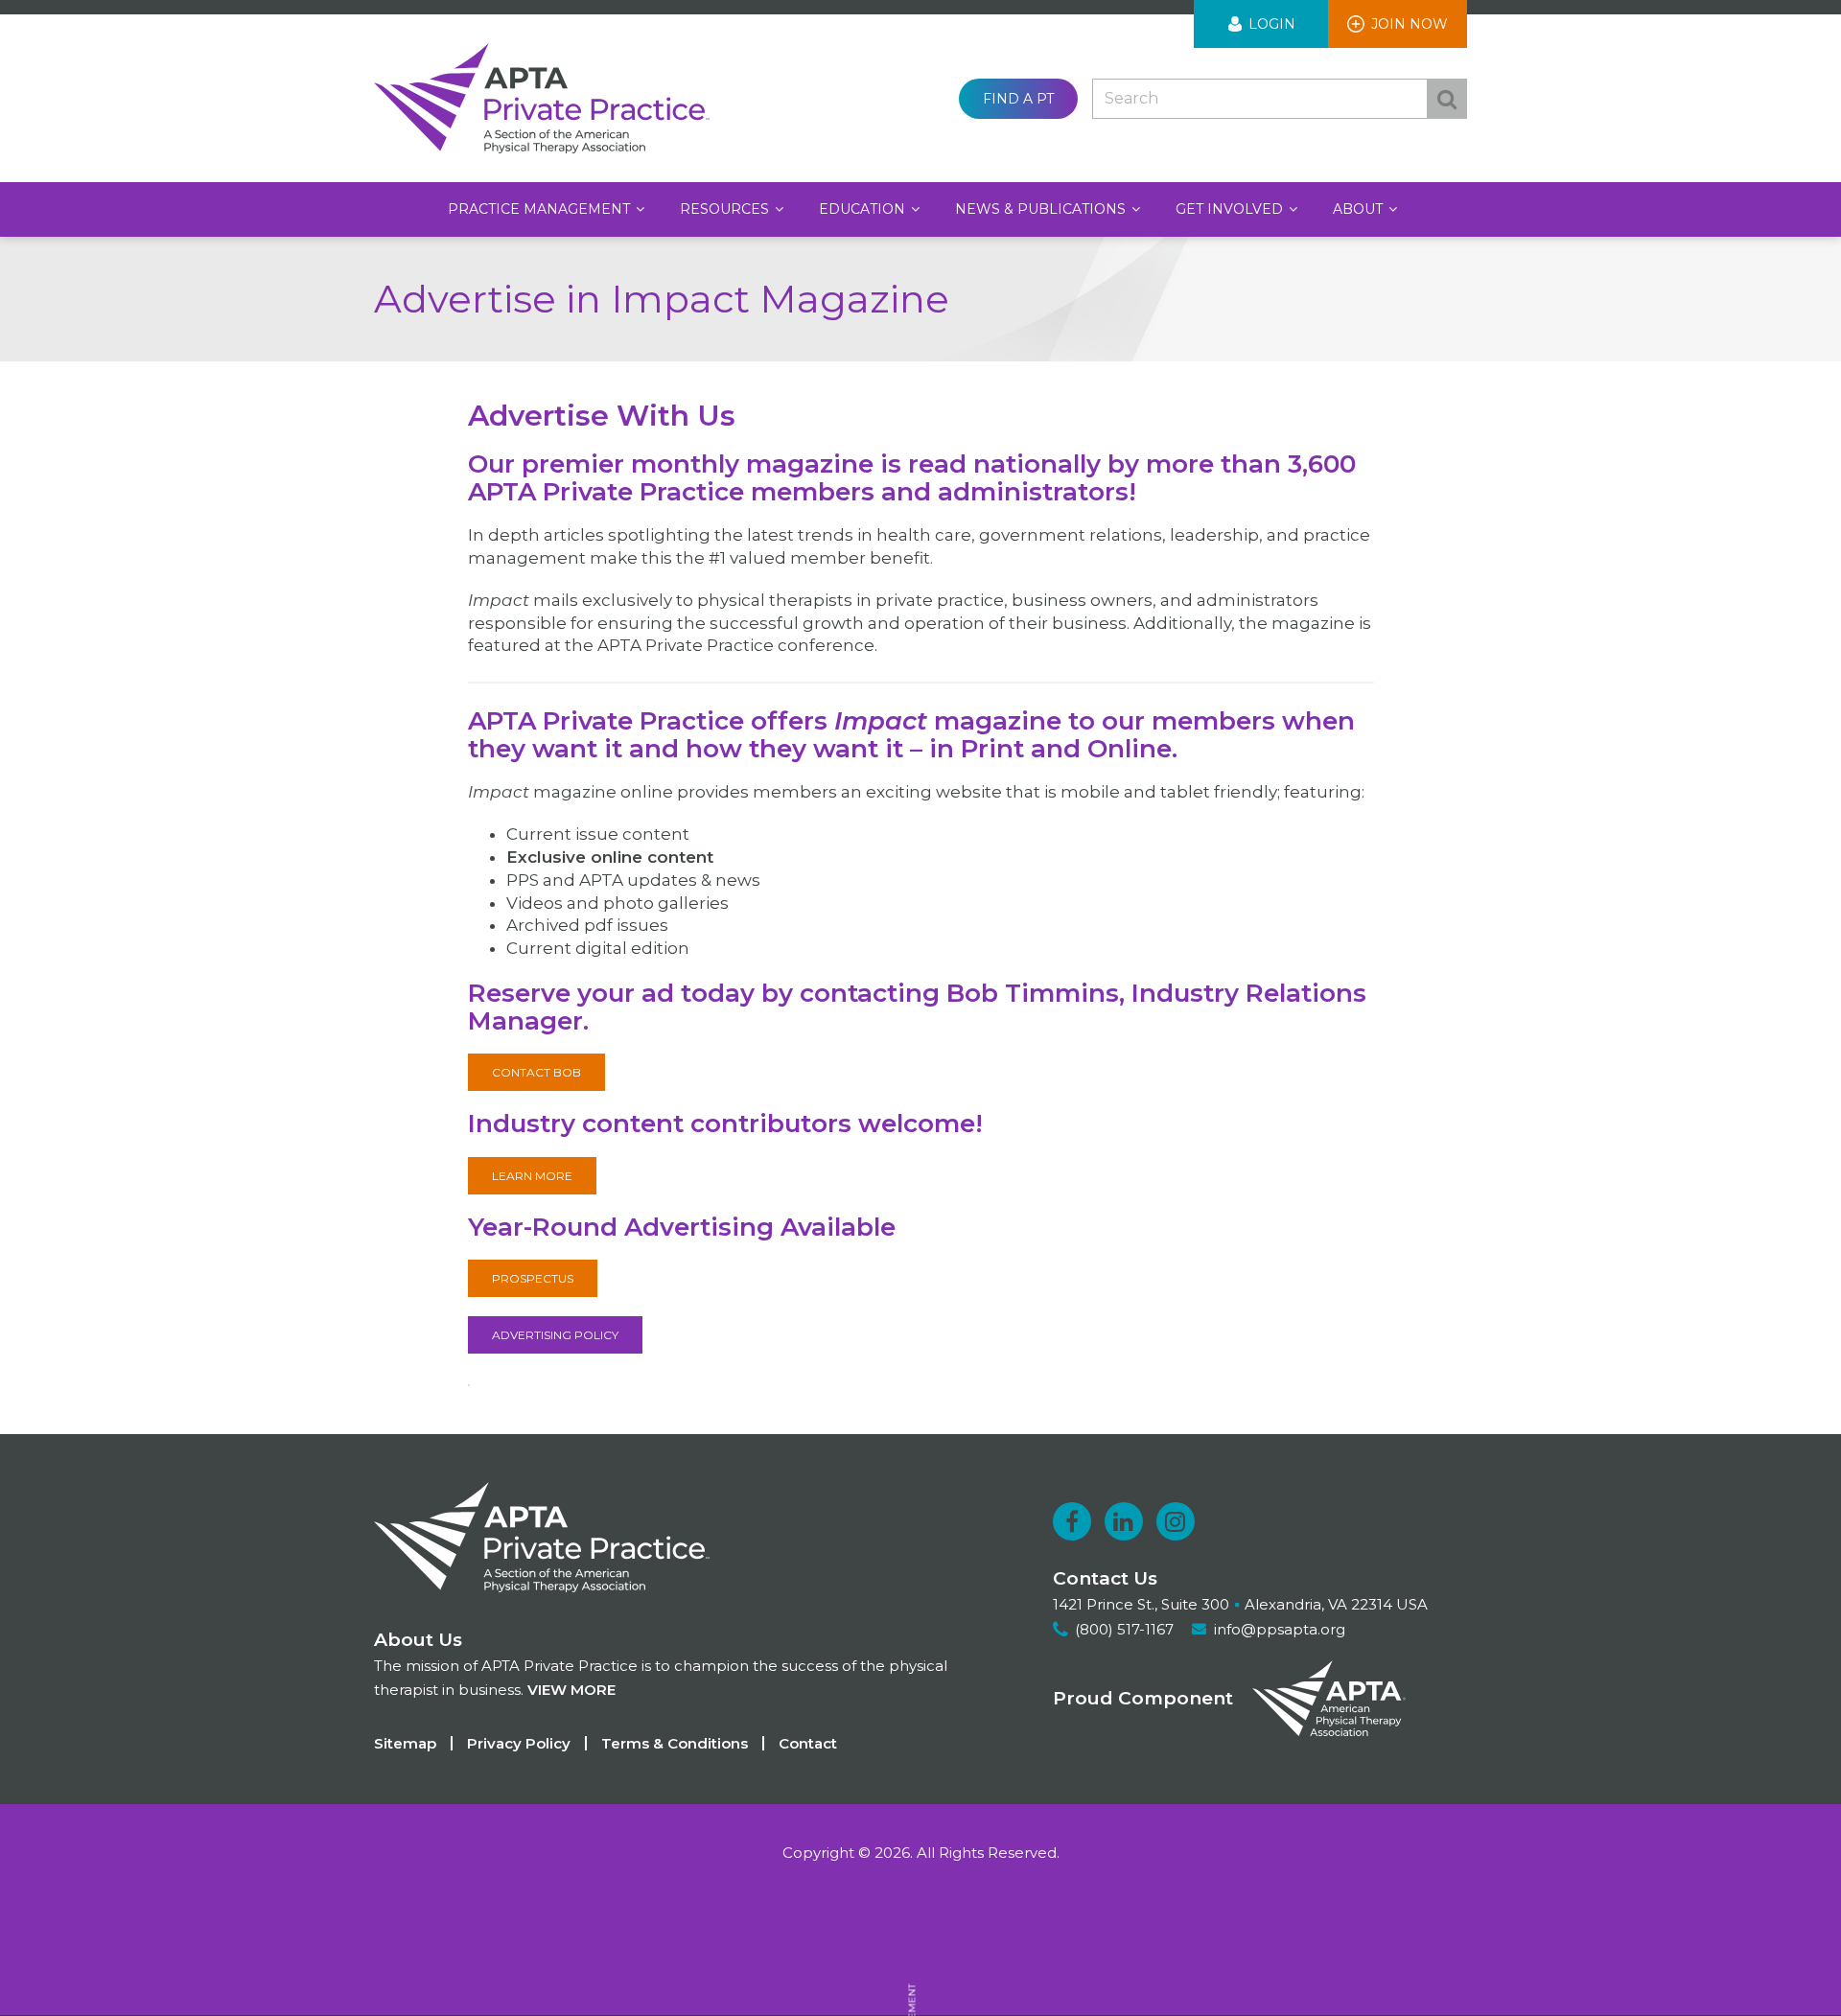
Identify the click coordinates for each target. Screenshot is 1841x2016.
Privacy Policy (519, 1743)
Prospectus (533, 1278)
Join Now (1410, 24)
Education (864, 209)
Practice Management (541, 209)
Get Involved (1231, 209)
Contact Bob (536, 1072)
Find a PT (1018, 99)
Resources (726, 209)
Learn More (532, 1176)
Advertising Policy (555, 1335)
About (1360, 209)
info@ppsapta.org (1280, 1629)
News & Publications (1042, 209)
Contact (808, 1743)
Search (1447, 99)
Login (1272, 24)
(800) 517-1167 (1124, 1629)
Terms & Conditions (675, 1743)
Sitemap (405, 1743)
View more (571, 1690)
